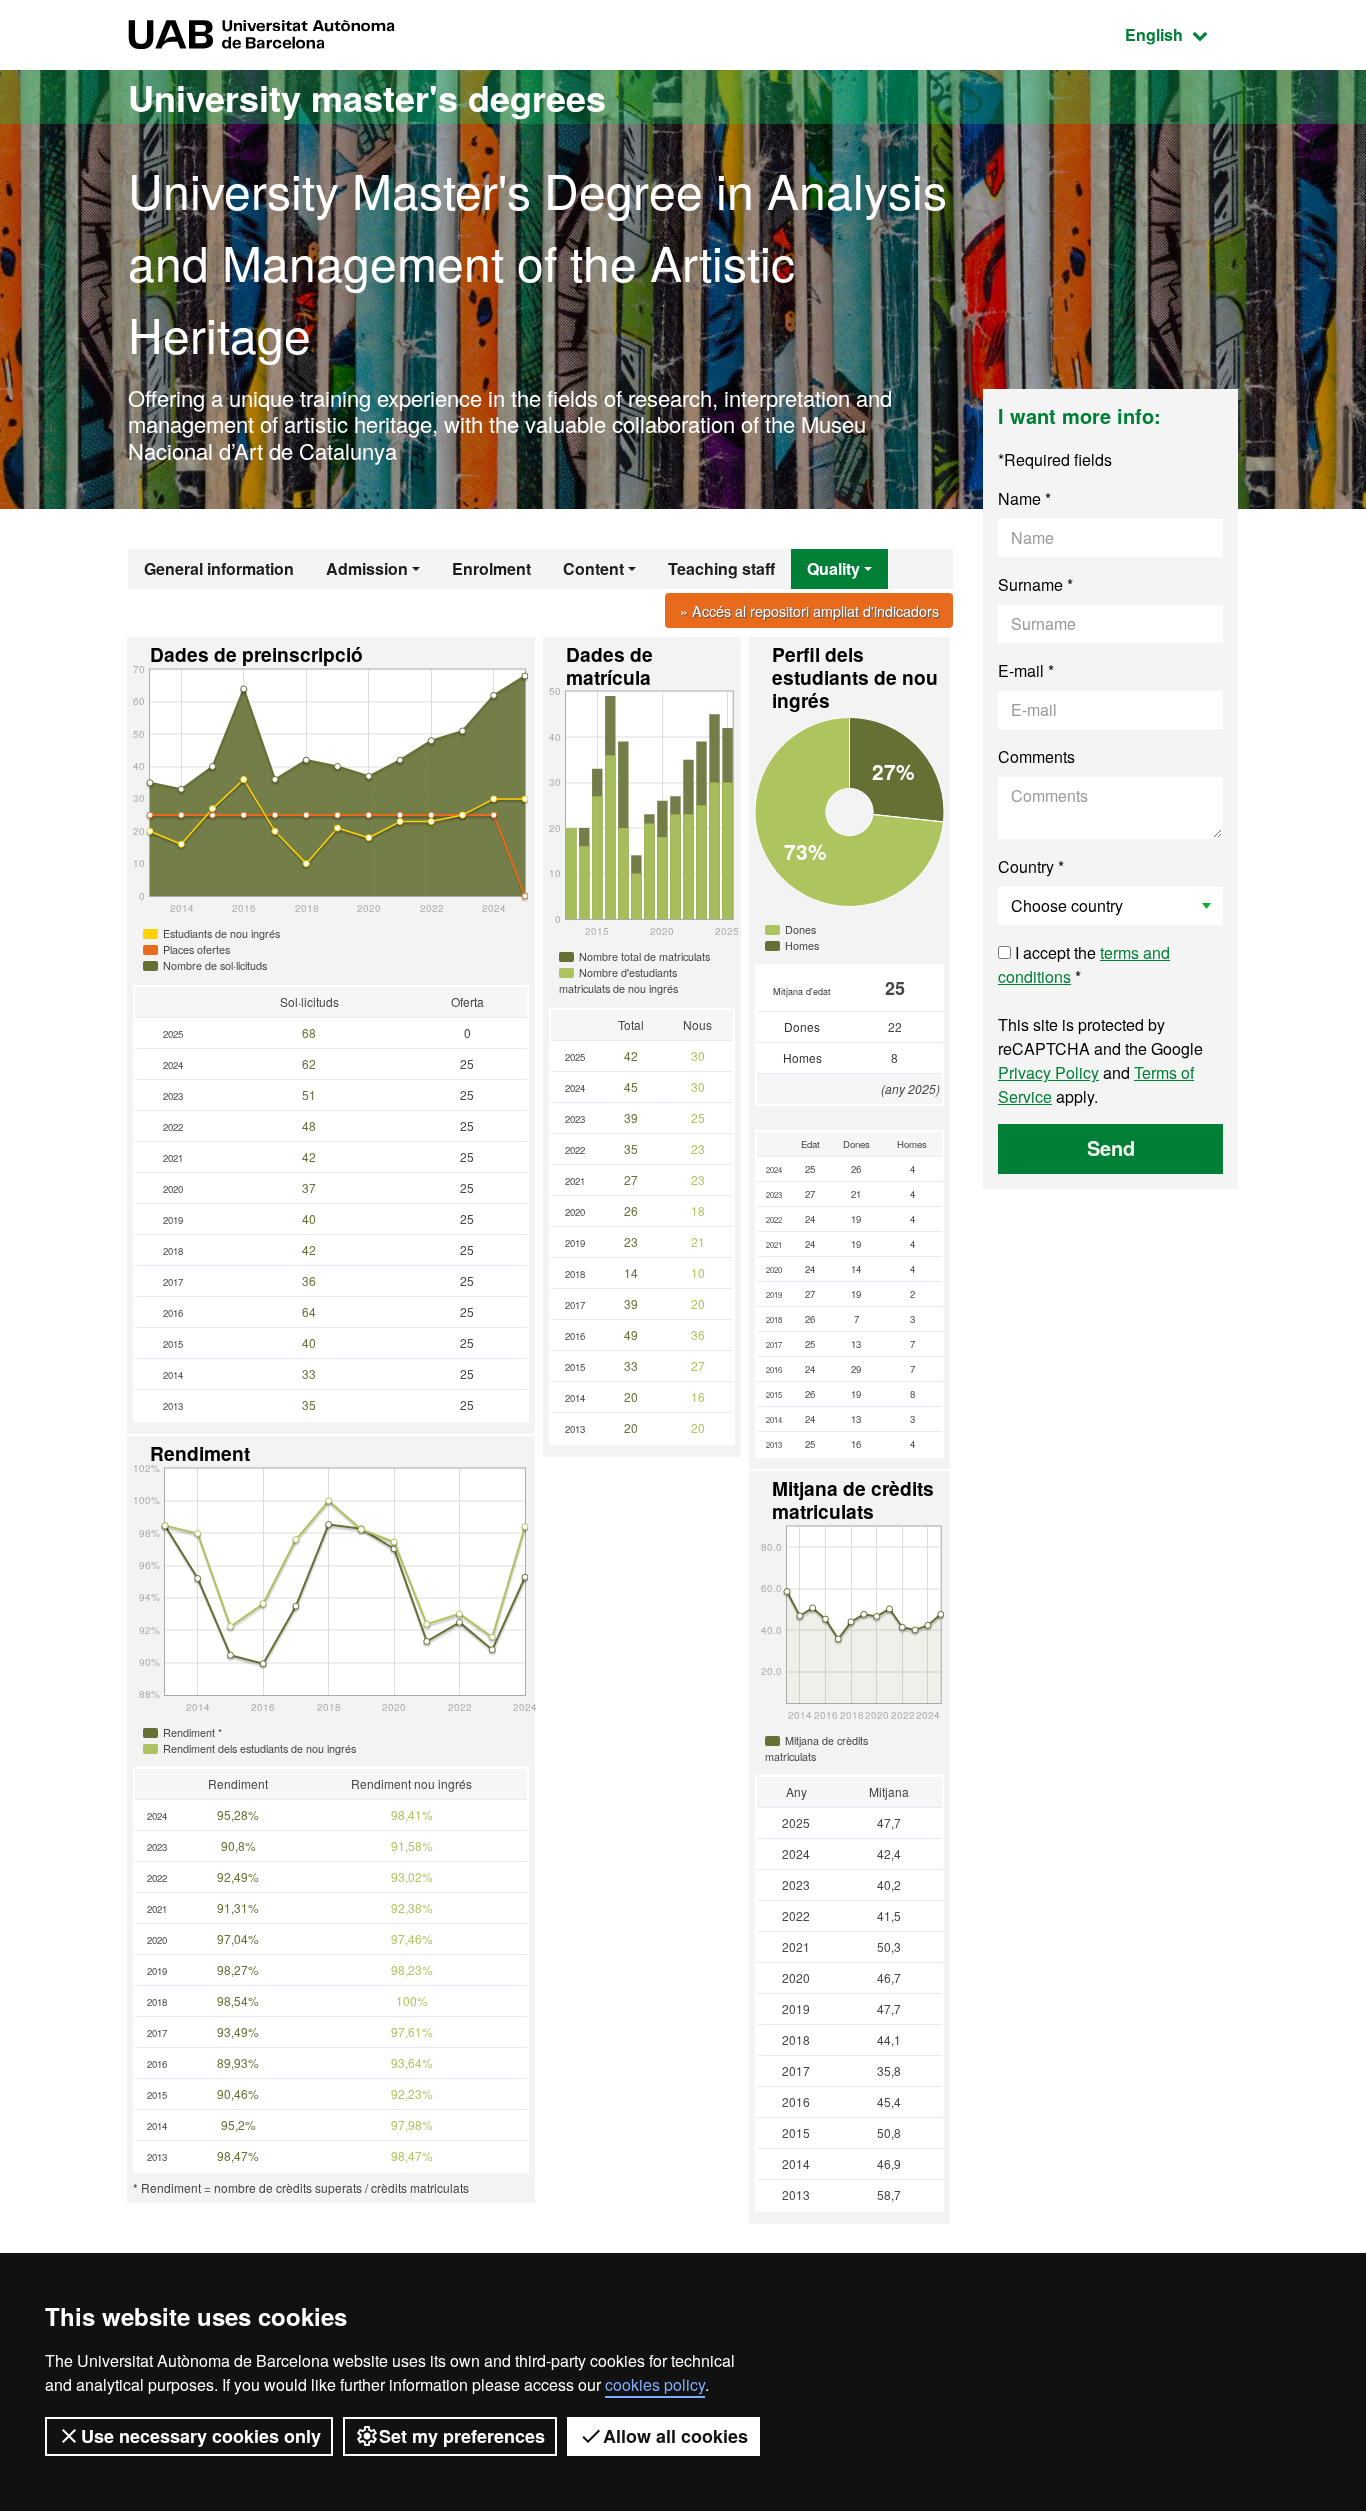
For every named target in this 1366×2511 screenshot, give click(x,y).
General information (219, 568)
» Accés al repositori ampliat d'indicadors (809, 610)
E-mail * (1026, 670)
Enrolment (491, 568)
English (1181, 34)
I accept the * (1084, 964)
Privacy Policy (1048, 1072)
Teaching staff (721, 568)
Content (593, 568)
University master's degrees (367, 97)
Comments (1036, 756)
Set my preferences (462, 2436)
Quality (833, 568)
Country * (1031, 866)
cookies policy (655, 2384)
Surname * (1035, 584)
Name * (1024, 498)
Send (1111, 1147)
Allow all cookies (675, 2436)
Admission (367, 568)
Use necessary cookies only (201, 2436)
